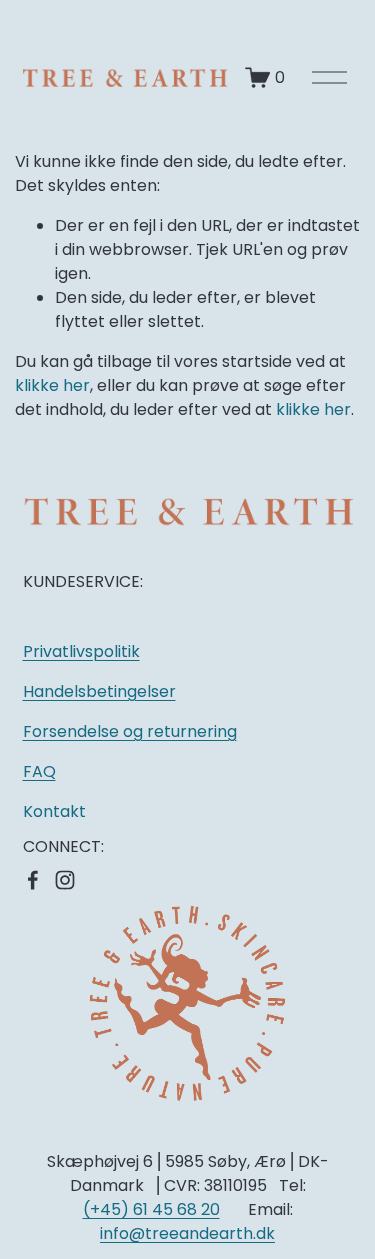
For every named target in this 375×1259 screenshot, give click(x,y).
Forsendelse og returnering (130, 731)
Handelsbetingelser (99, 691)
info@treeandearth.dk (187, 1233)
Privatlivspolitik (81, 651)
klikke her (52, 385)
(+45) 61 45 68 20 (151, 1209)
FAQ (39, 771)
